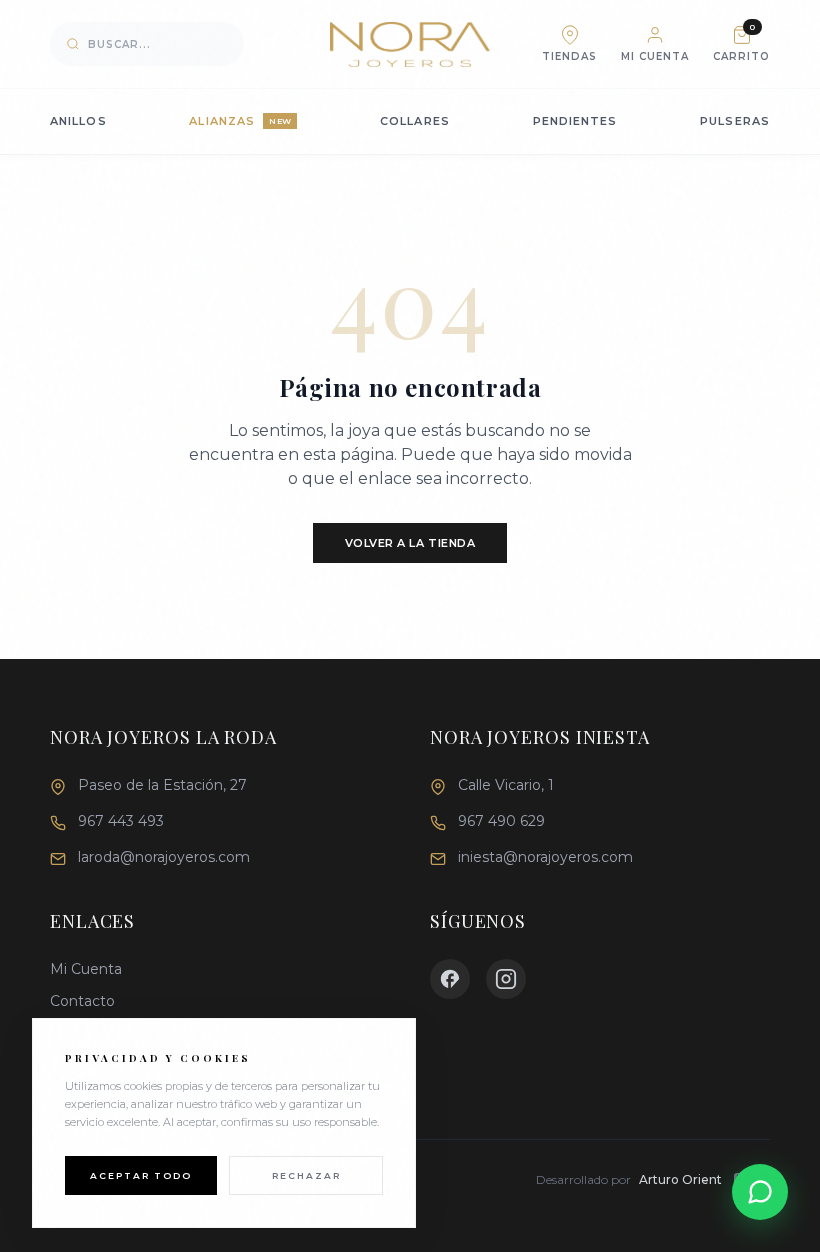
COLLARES (415, 121)
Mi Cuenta (86, 969)
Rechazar (306, 1175)
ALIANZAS (240, 121)
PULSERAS (735, 121)
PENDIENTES (575, 121)
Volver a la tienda (410, 543)
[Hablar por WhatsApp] (760, 1192)
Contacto (82, 1001)
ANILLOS (78, 121)
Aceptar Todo (141, 1175)
